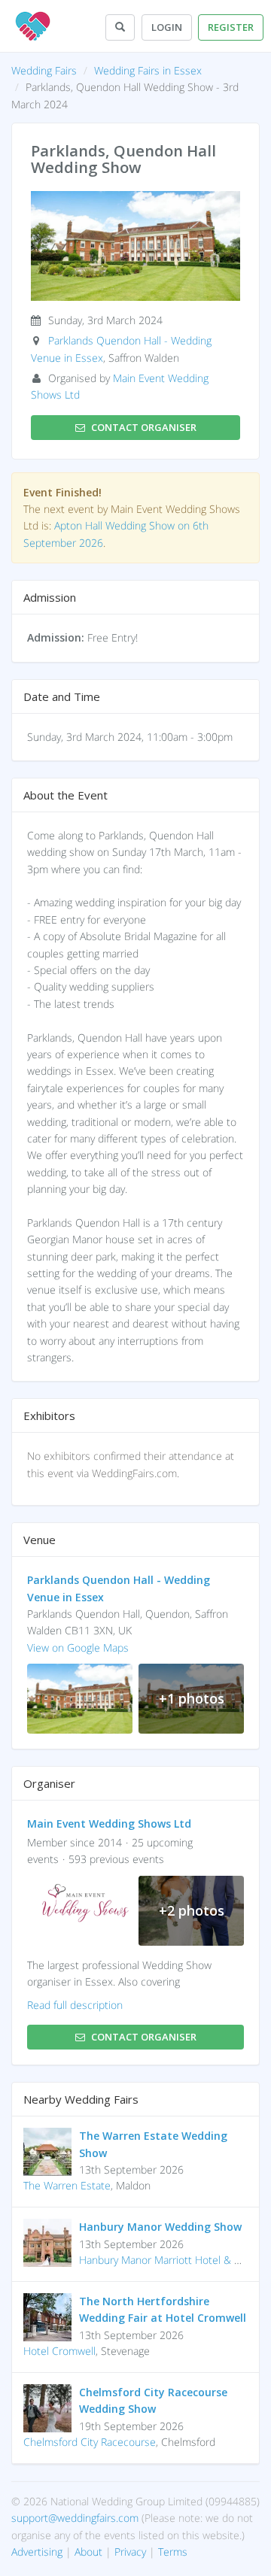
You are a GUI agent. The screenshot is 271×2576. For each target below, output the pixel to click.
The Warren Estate (67, 2185)
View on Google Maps (78, 1648)
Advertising (37, 2552)
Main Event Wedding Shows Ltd (109, 1824)
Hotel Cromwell (59, 2351)
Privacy (130, 2552)
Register (231, 27)
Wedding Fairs (44, 70)
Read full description (75, 2005)
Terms (173, 2552)
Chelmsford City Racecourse (90, 2442)
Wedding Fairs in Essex (148, 70)
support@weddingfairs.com (75, 2518)
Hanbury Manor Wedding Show (160, 2227)
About (88, 2552)
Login (167, 27)
